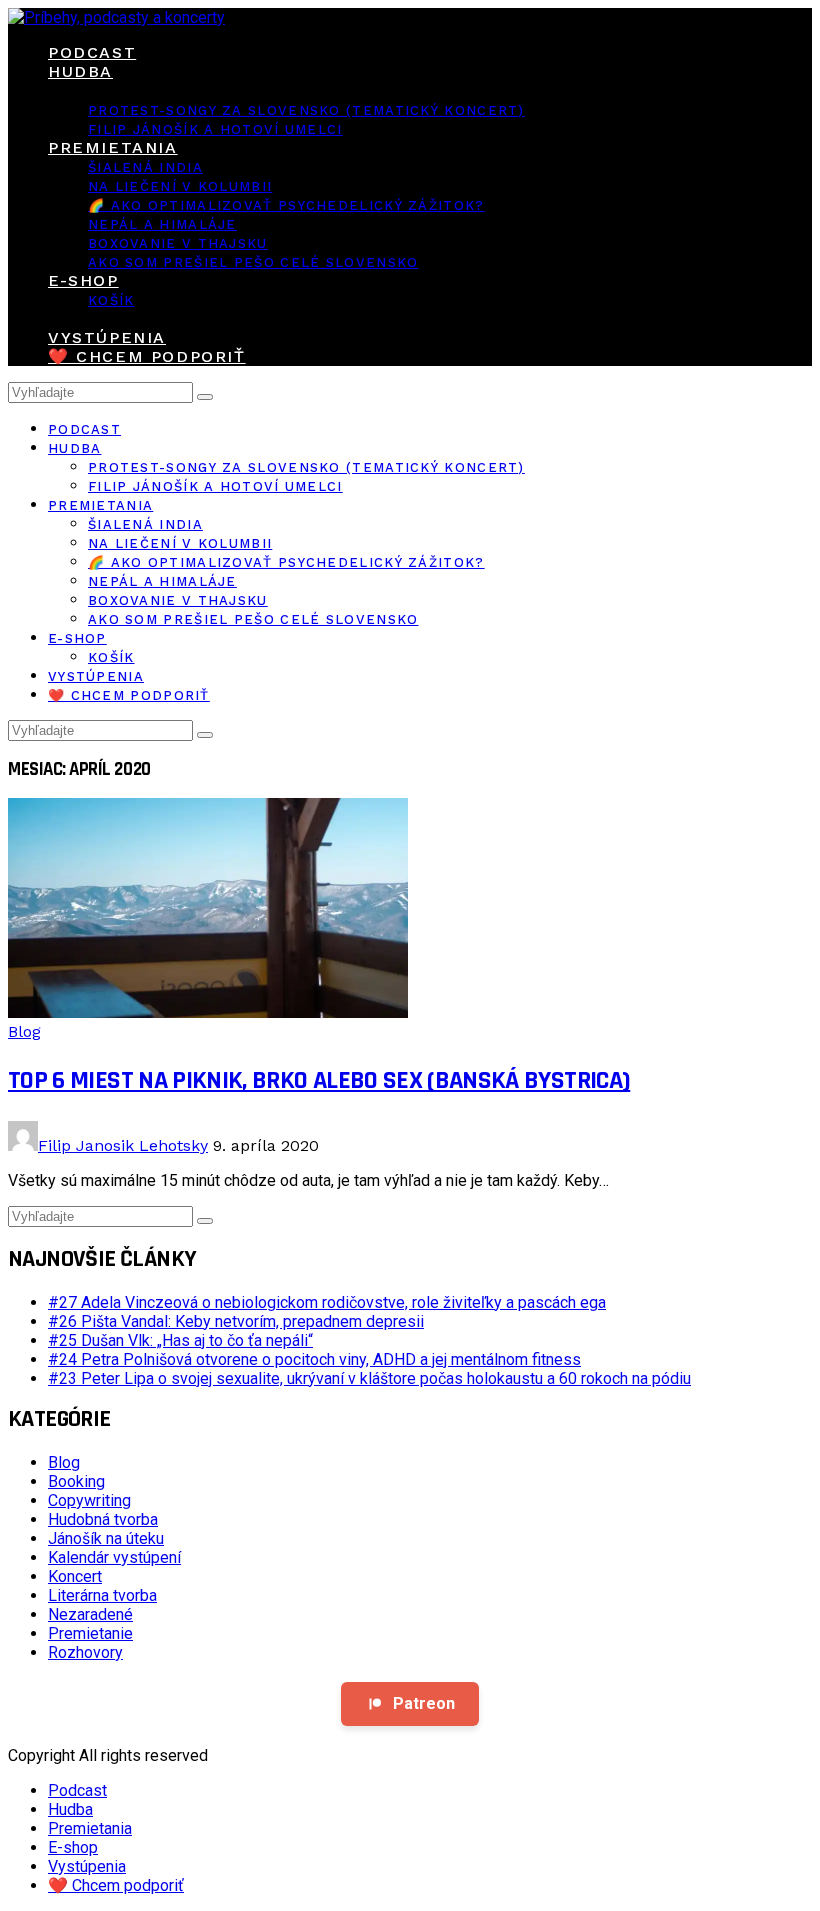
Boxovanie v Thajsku (178, 243)
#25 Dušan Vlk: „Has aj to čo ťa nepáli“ (180, 1340)
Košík (111, 300)
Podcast (92, 52)
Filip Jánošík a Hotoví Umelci (215, 129)
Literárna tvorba (102, 1595)
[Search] (205, 397)
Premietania (113, 147)
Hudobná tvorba (103, 1519)
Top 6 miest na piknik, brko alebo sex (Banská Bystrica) (319, 1080)
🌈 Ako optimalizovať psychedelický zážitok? (286, 205)
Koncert (75, 1576)
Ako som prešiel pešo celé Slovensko (253, 262)
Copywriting (89, 1500)
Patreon (424, 1703)
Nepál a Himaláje (162, 224)
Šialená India (145, 167)
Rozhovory (85, 1652)
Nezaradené (90, 1614)
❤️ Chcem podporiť (147, 356)
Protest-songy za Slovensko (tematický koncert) (306, 110)
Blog (24, 1031)
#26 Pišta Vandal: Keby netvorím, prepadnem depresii (236, 1321)
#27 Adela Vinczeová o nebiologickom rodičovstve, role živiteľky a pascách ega (327, 1302)
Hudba (80, 71)
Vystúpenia (107, 337)
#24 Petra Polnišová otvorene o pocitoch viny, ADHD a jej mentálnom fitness (314, 1359)
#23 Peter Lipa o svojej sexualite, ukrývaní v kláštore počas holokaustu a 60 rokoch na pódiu (369, 1378)
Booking (76, 1481)
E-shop (83, 280)
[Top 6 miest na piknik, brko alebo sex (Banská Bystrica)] (208, 1012)
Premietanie (90, 1633)
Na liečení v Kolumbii (180, 186)
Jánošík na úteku (106, 1538)
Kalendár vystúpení (114, 1557)
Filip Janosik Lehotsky (123, 1145)
